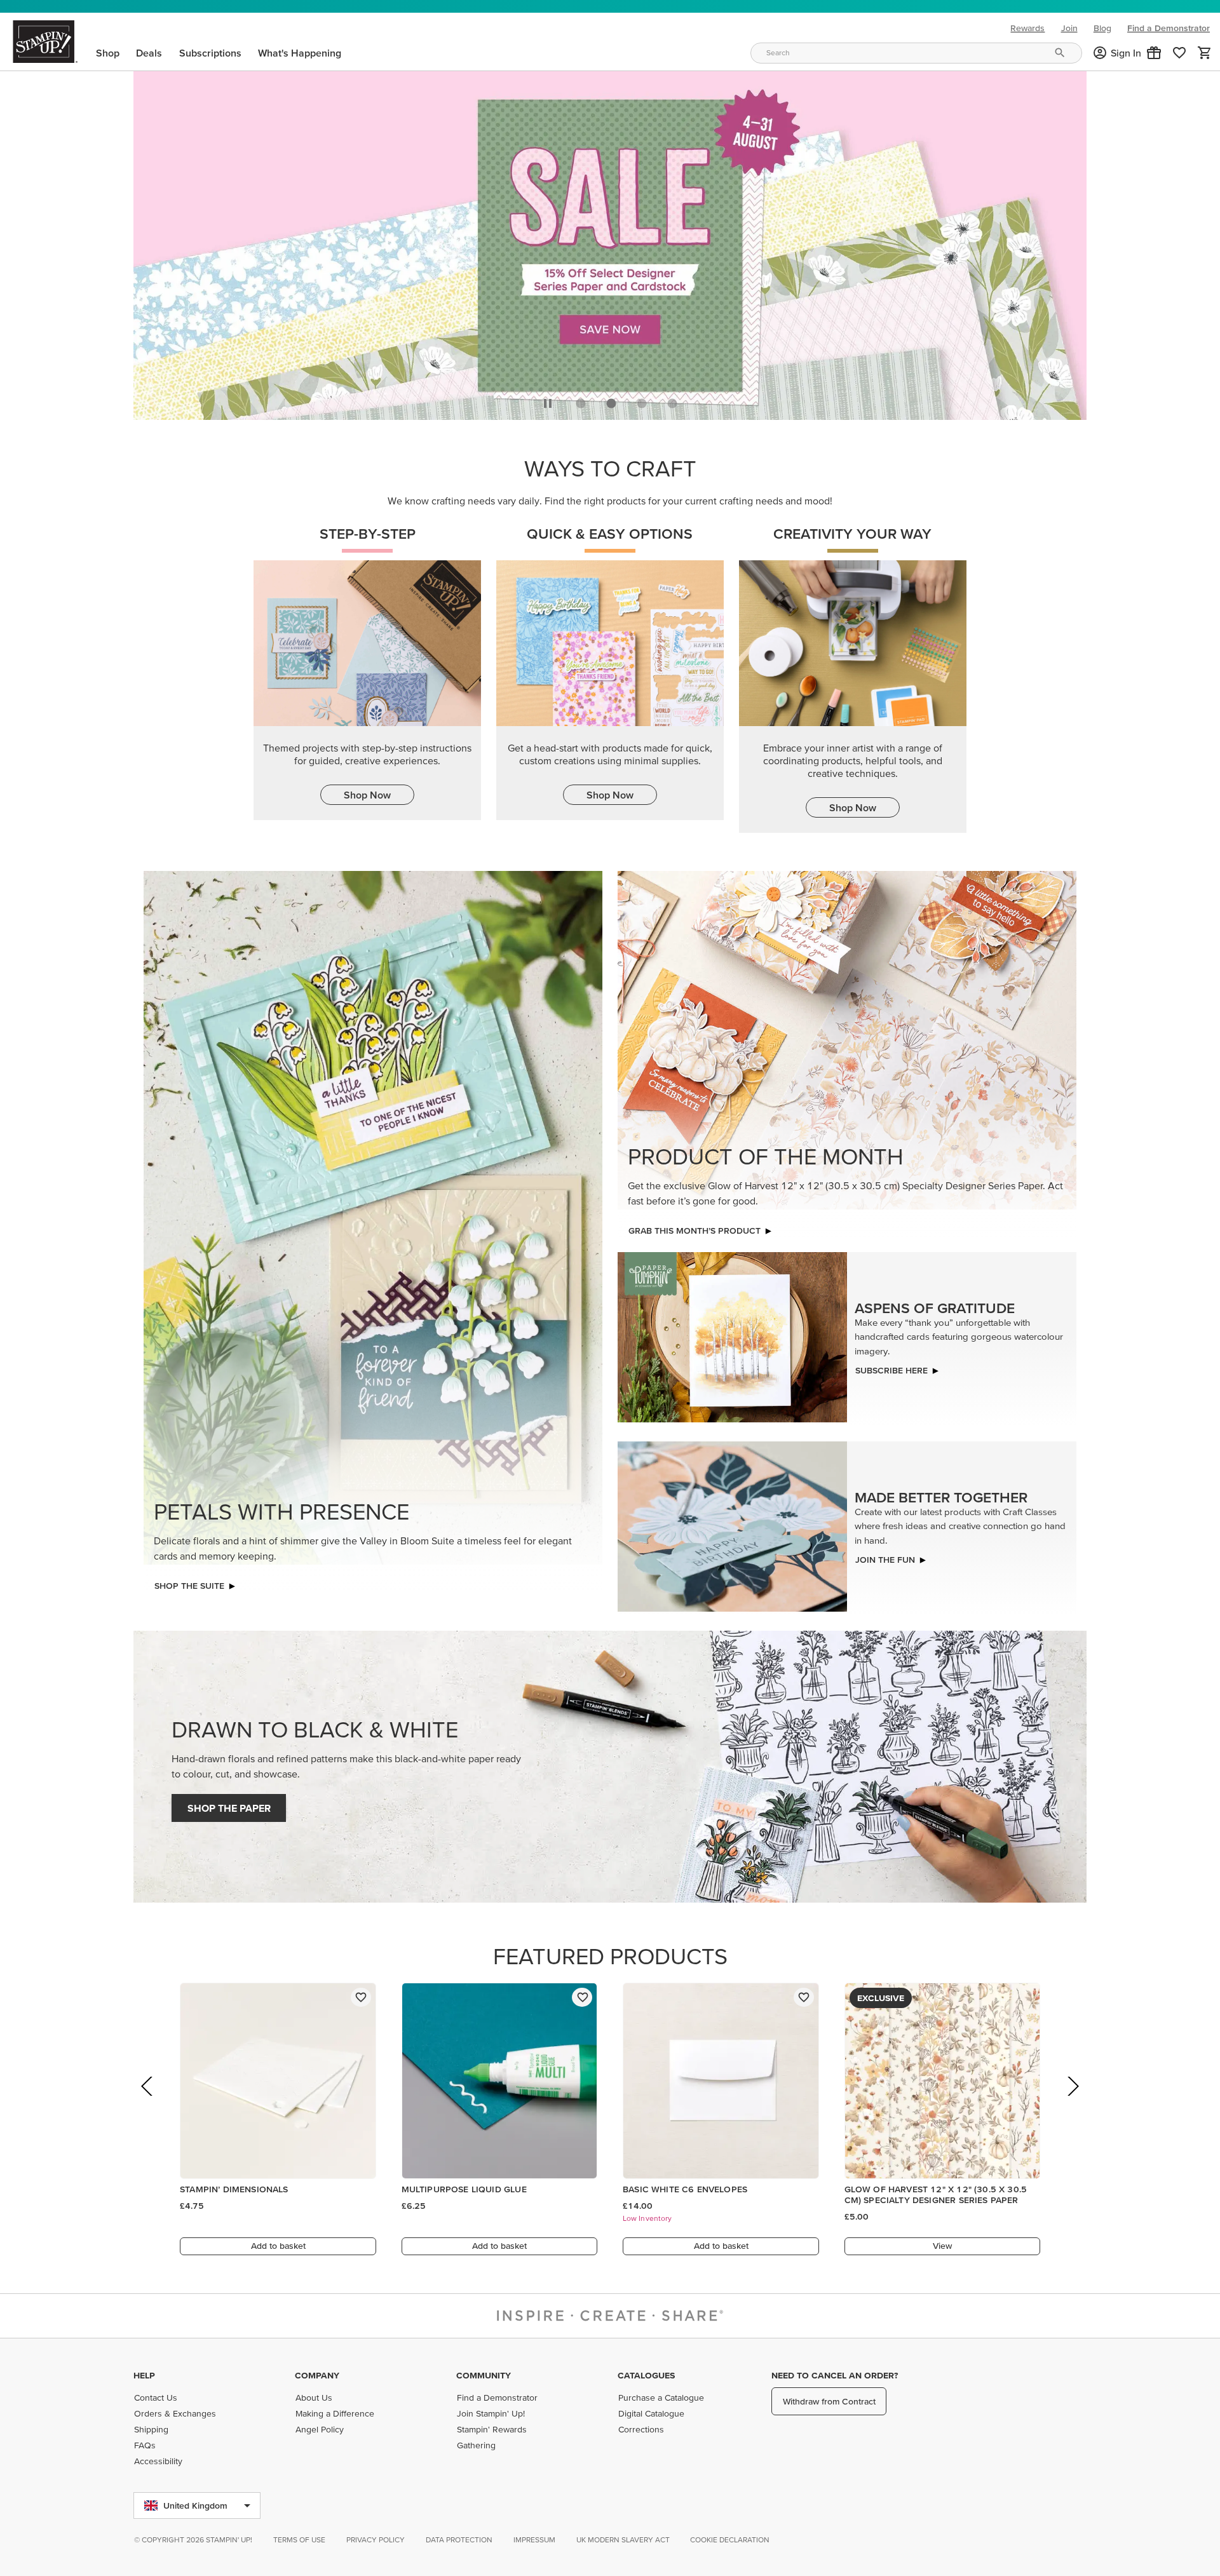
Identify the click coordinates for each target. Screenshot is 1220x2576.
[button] (1154, 53)
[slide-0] (581, 403)
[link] (1179, 53)
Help (144, 2375)
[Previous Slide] (148, 2104)
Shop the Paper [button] (229, 1808)
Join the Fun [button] (885, 1560)
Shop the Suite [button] (189, 1586)
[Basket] (1205, 53)
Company (317, 2375)
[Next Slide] (1072, 2104)
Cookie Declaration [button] (730, 2539)
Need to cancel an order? (835, 2375)
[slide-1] (611, 403)
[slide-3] (672, 403)
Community (484, 2375)
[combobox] (916, 53)
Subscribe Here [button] (891, 1370)
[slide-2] (642, 403)
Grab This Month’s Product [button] (695, 1231)
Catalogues (646, 2375)
